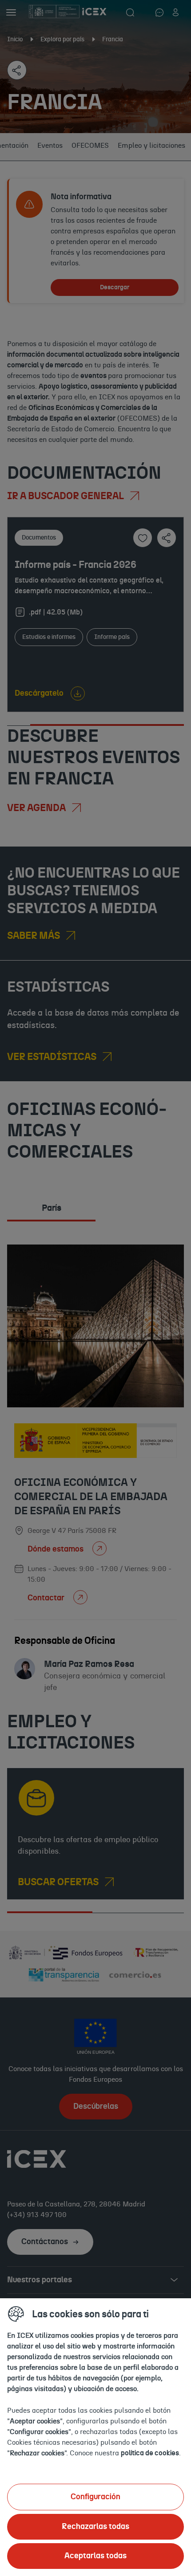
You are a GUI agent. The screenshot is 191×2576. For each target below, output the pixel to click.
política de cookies (150, 2453)
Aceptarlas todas (95, 2556)
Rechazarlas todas (95, 2527)
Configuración (95, 2497)
